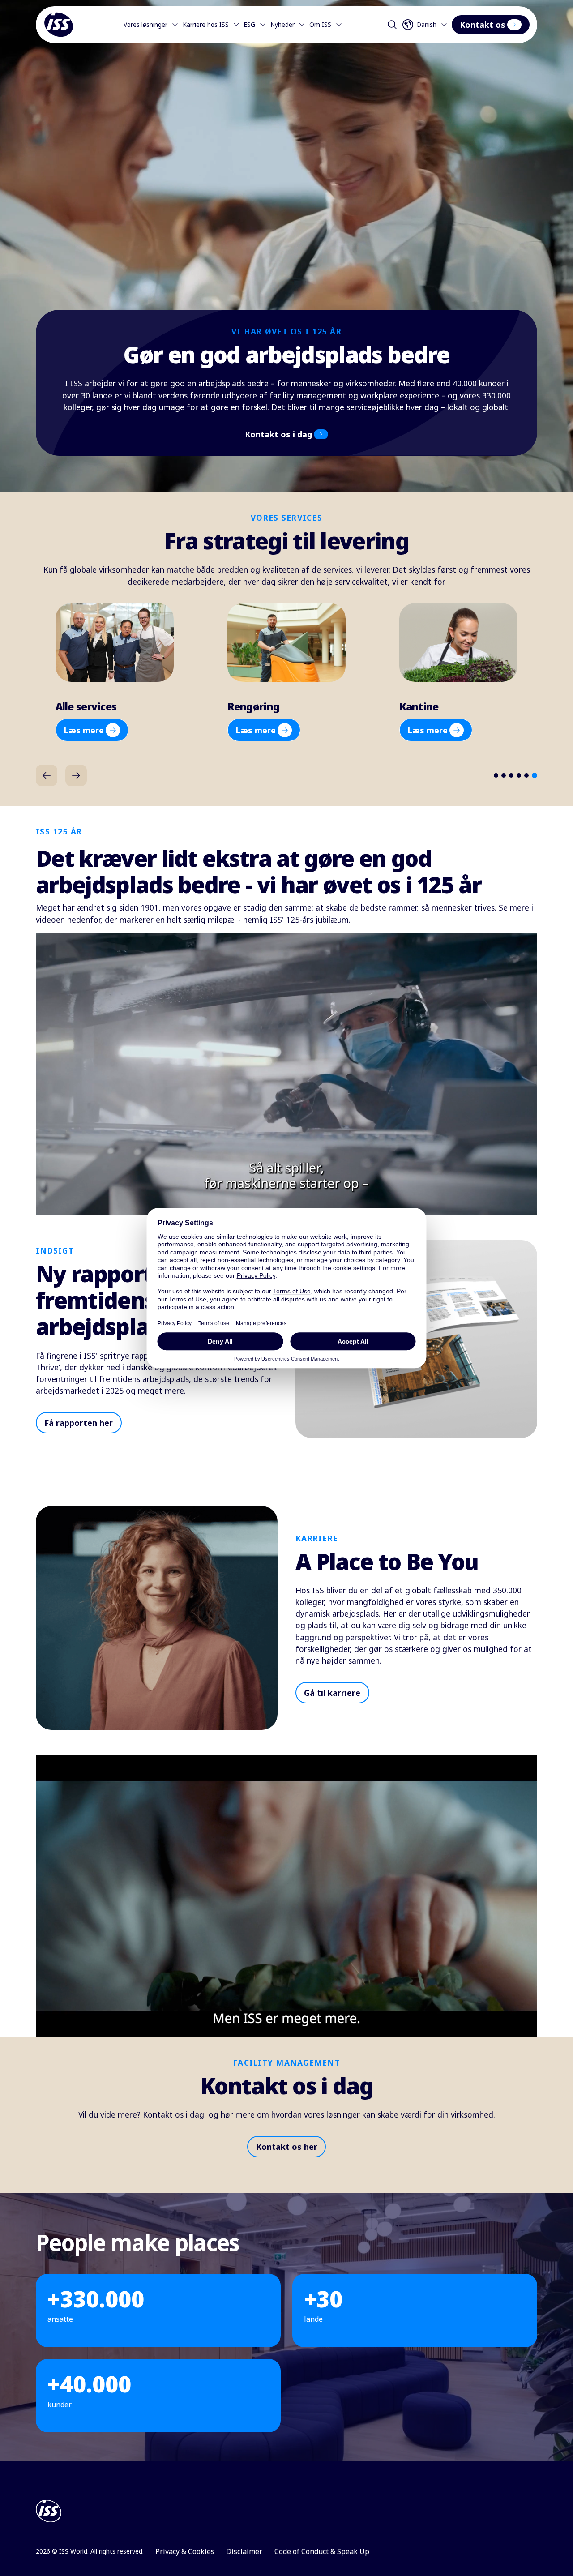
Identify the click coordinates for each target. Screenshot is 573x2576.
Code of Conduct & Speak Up (322, 2551)
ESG (249, 25)
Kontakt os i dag (278, 434)
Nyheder (282, 25)
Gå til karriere (332, 1693)
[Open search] (392, 25)
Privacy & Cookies (185, 2551)
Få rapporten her (79, 1423)
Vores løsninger (145, 25)
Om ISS (320, 25)
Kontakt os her (287, 2147)
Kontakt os (483, 25)
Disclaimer (244, 2551)
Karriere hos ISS (206, 25)
